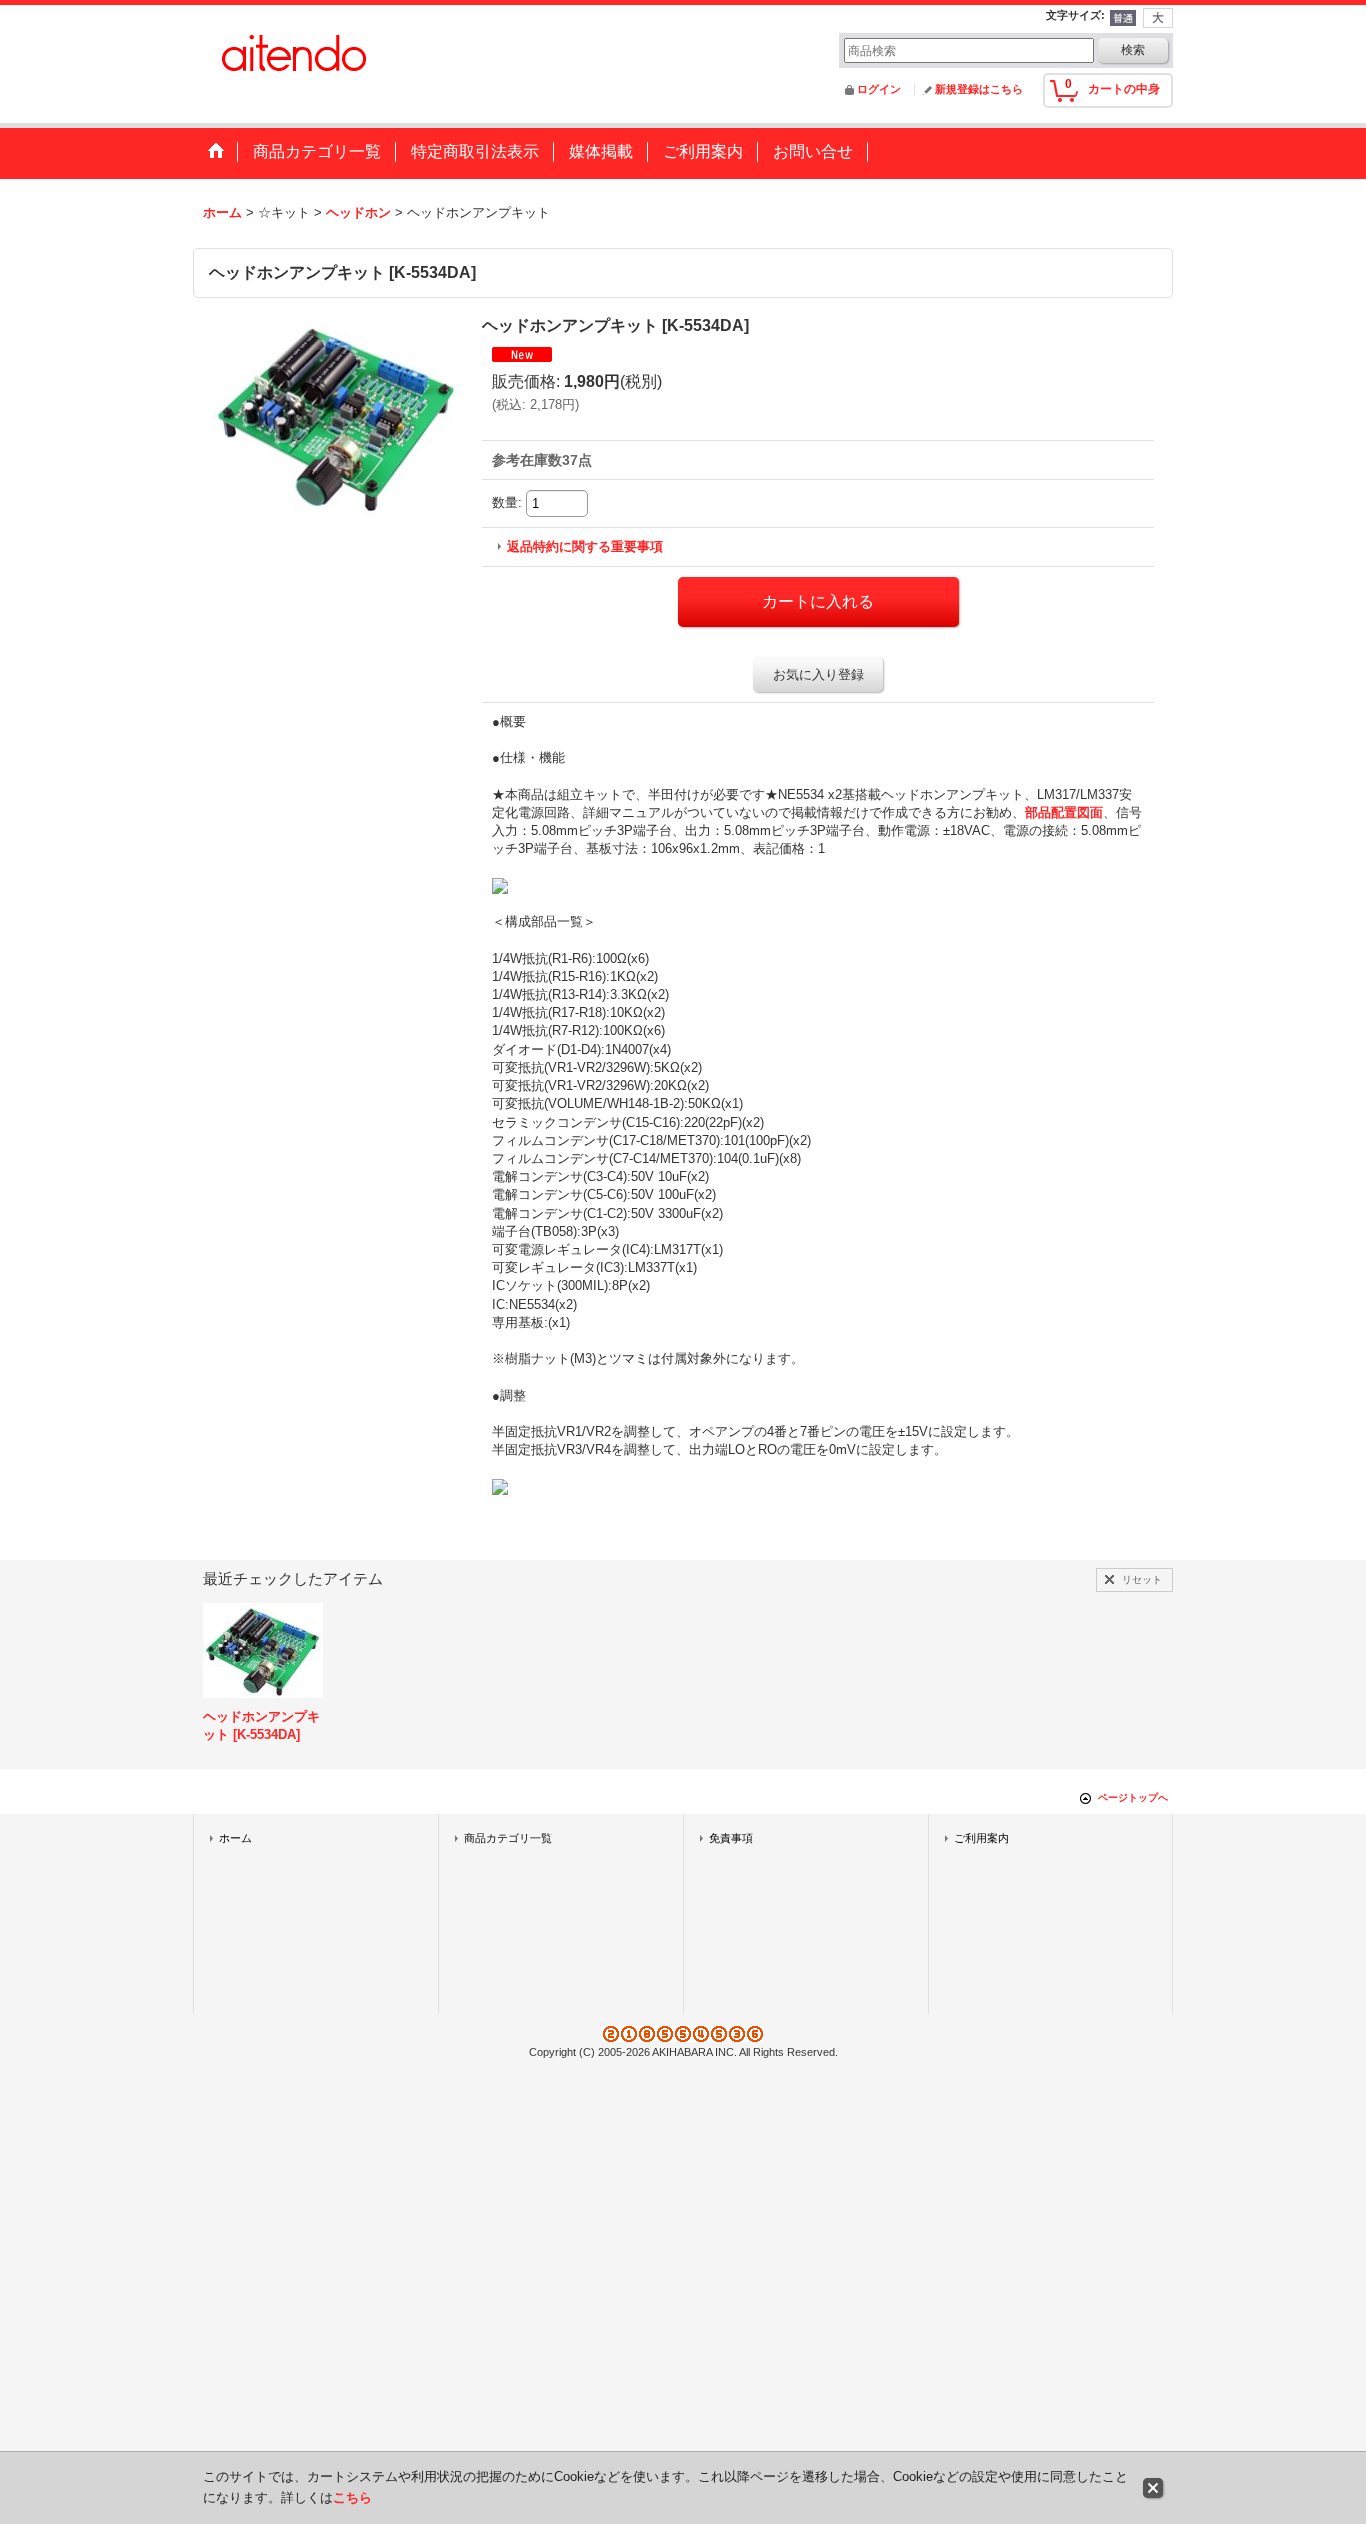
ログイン (879, 89)
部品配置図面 (1064, 812)
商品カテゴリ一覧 (508, 1838)
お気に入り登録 (818, 674)
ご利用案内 (981, 1838)
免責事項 (731, 1838)
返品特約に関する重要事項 (585, 546)
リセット (1142, 1579)
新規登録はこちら (979, 89)
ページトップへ (1133, 1797)
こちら (352, 2497)
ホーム (235, 1838)
